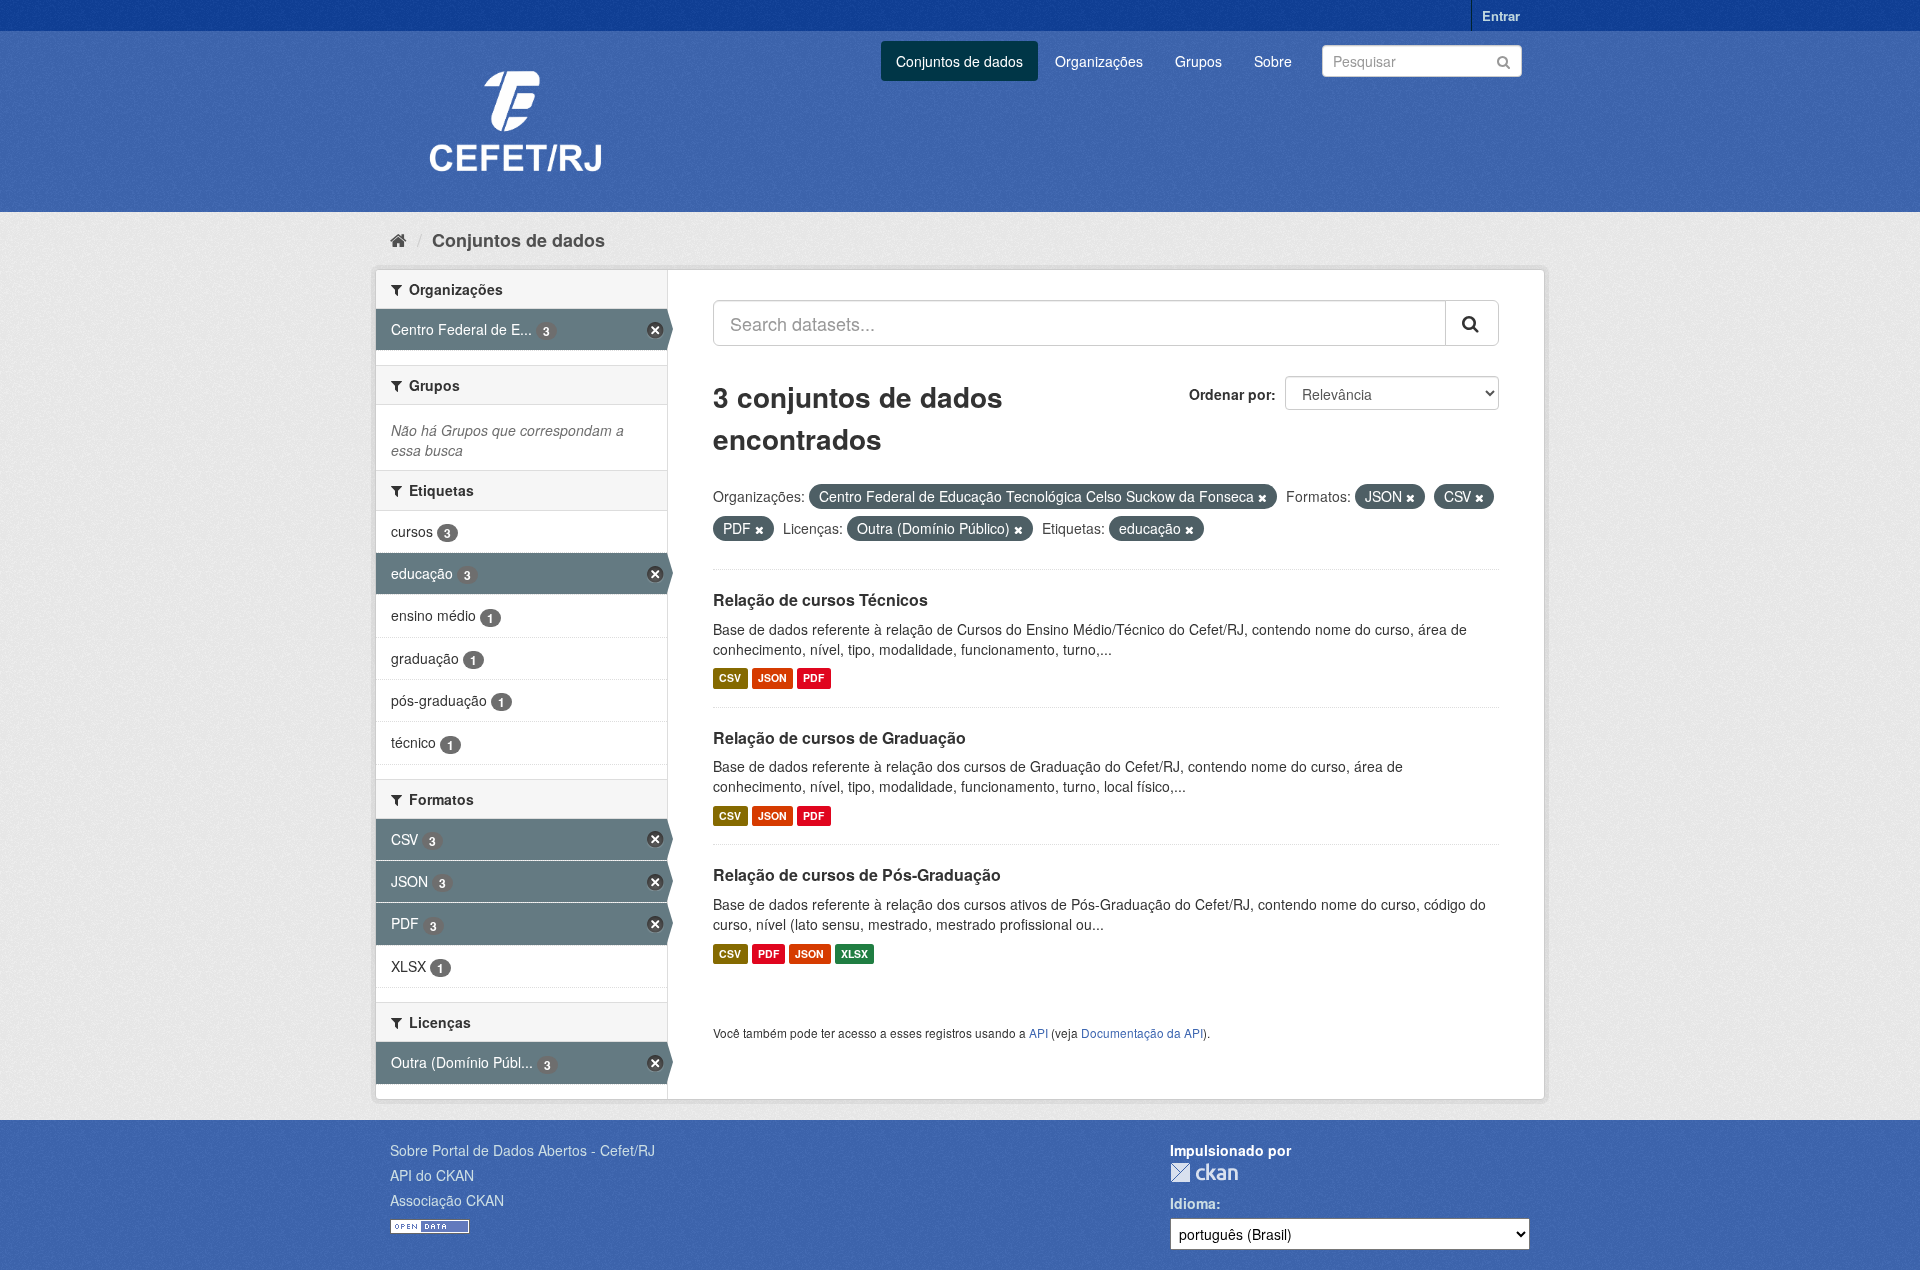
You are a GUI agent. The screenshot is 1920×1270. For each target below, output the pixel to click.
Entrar (1501, 15)
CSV (730, 678)
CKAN (1204, 1172)
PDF (813, 678)
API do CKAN (432, 1175)
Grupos (1198, 61)
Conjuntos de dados (959, 61)
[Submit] (1503, 59)
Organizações (1099, 61)
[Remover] (1262, 497)
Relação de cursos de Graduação (839, 737)
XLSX (854, 953)
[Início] (398, 239)
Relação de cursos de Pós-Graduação (857, 874)
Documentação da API (1142, 1032)
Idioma (1193, 1203)
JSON (772, 678)
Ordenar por (1230, 394)
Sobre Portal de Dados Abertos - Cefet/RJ (522, 1150)
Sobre (1273, 61)
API (1038, 1032)
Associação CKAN (447, 1200)
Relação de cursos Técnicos (820, 599)
